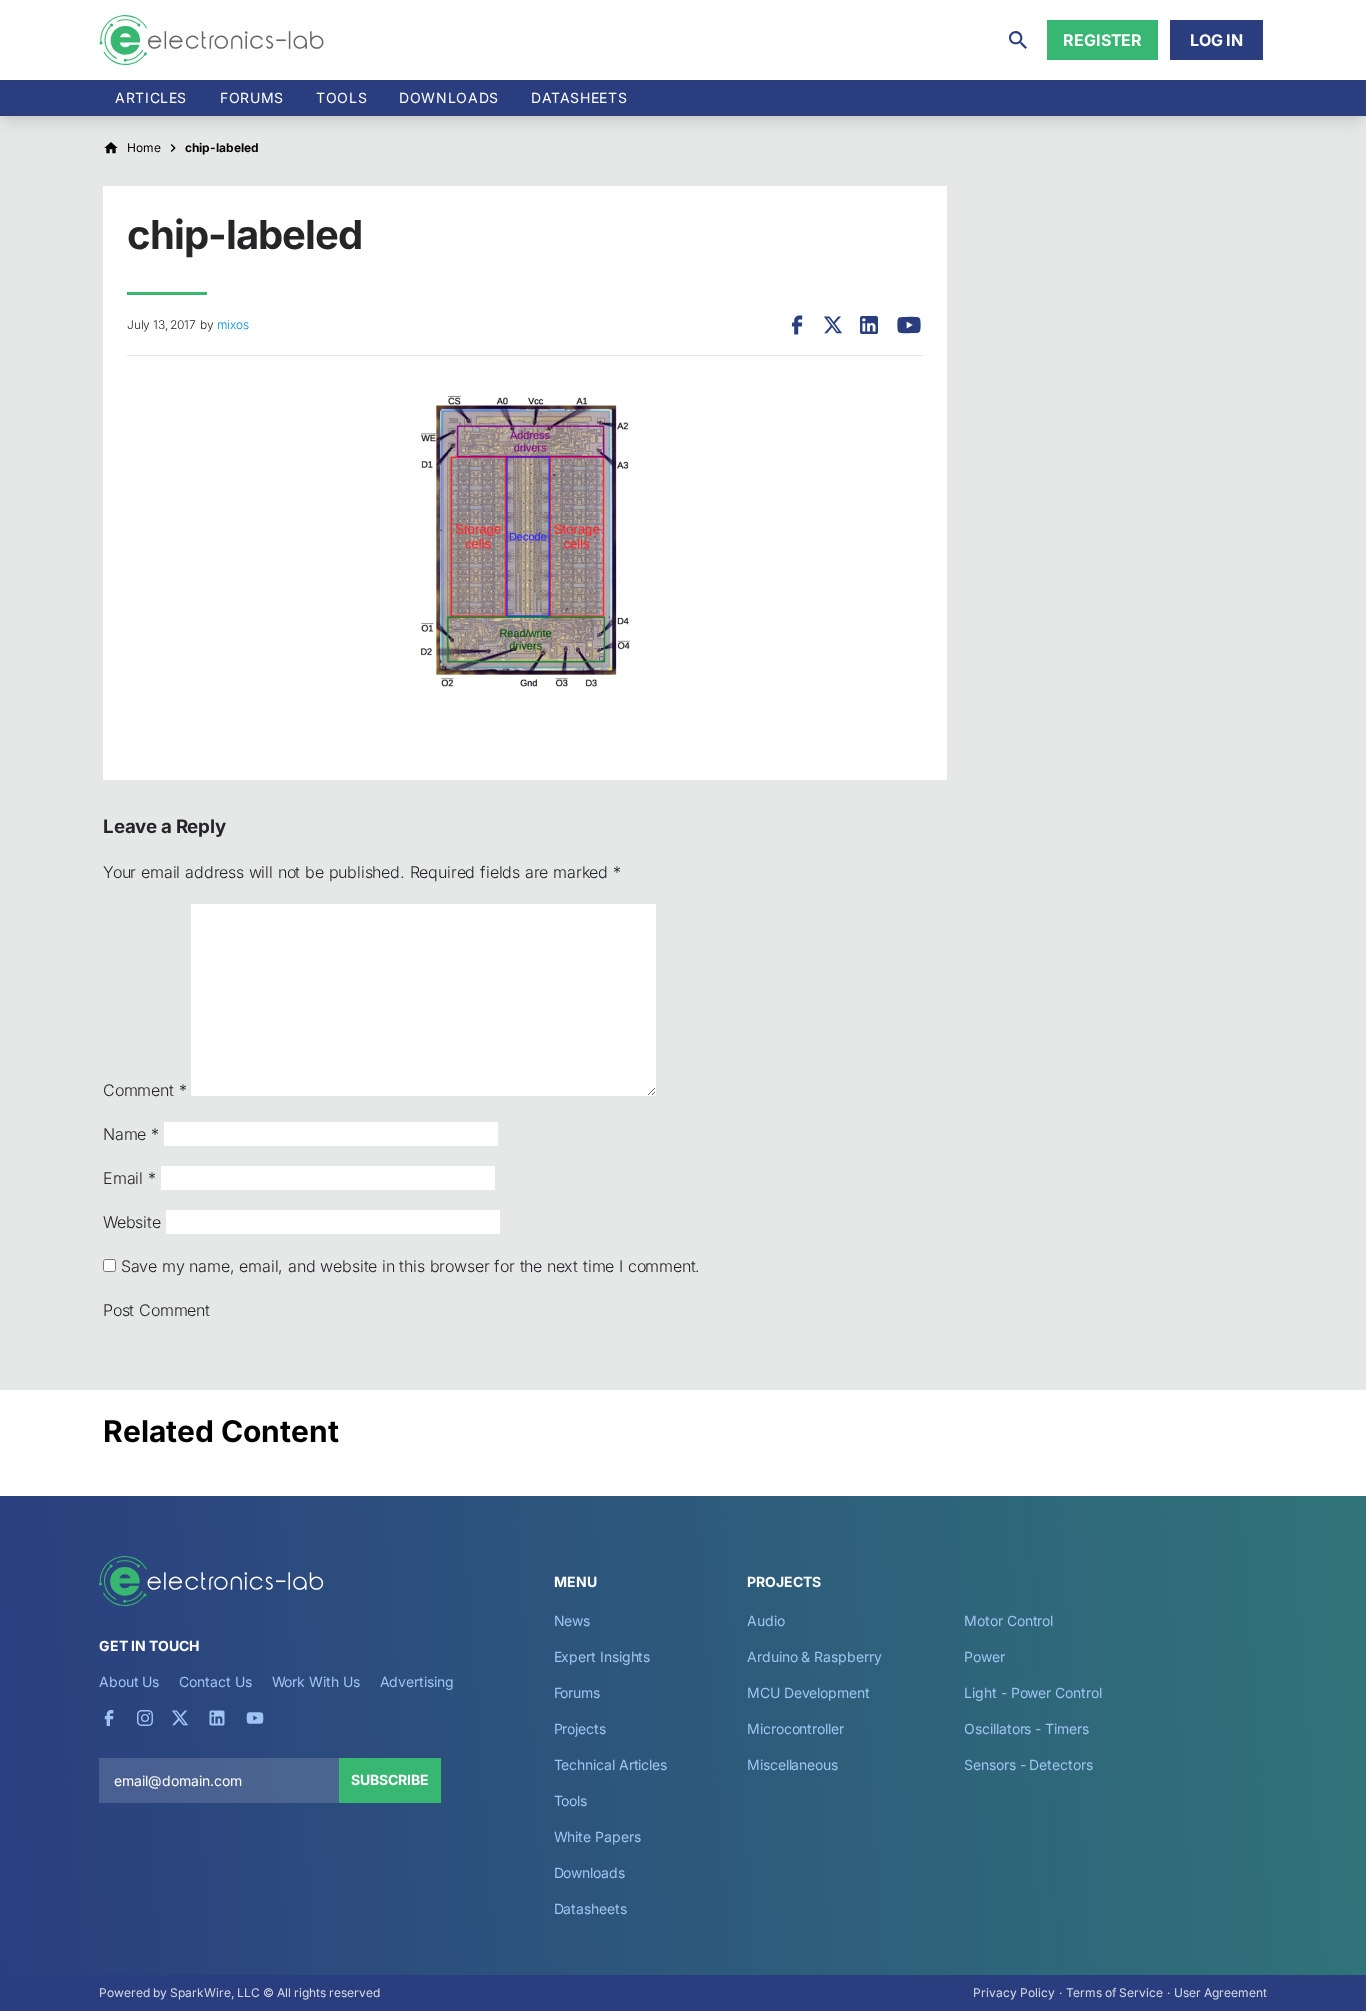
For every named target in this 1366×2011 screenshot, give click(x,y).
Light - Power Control (1032, 1692)
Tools (341, 97)
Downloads (589, 1872)
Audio (766, 1620)
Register (1102, 40)
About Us (129, 1681)
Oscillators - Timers (1026, 1728)
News (572, 1620)
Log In (1216, 40)
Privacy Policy (1014, 1992)
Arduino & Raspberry (814, 1656)
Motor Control (1008, 1620)
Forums (252, 97)
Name (131, 1134)
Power (984, 1656)
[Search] (1018, 40)
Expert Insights (602, 1656)
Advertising (417, 1681)
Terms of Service (1114, 1992)
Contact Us (215, 1681)
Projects (580, 1728)
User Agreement (1220, 1992)
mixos (232, 324)
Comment (144, 1090)
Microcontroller (795, 1728)
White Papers (597, 1836)
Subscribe (390, 1779)
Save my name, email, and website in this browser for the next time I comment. (410, 1266)
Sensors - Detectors (1028, 1764)
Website (132, 1222)
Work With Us (316, 1681)
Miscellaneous (792, 1764)
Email (129, 1178)
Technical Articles (611, 1764)
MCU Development (808, 1692)
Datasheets (579, 97)
